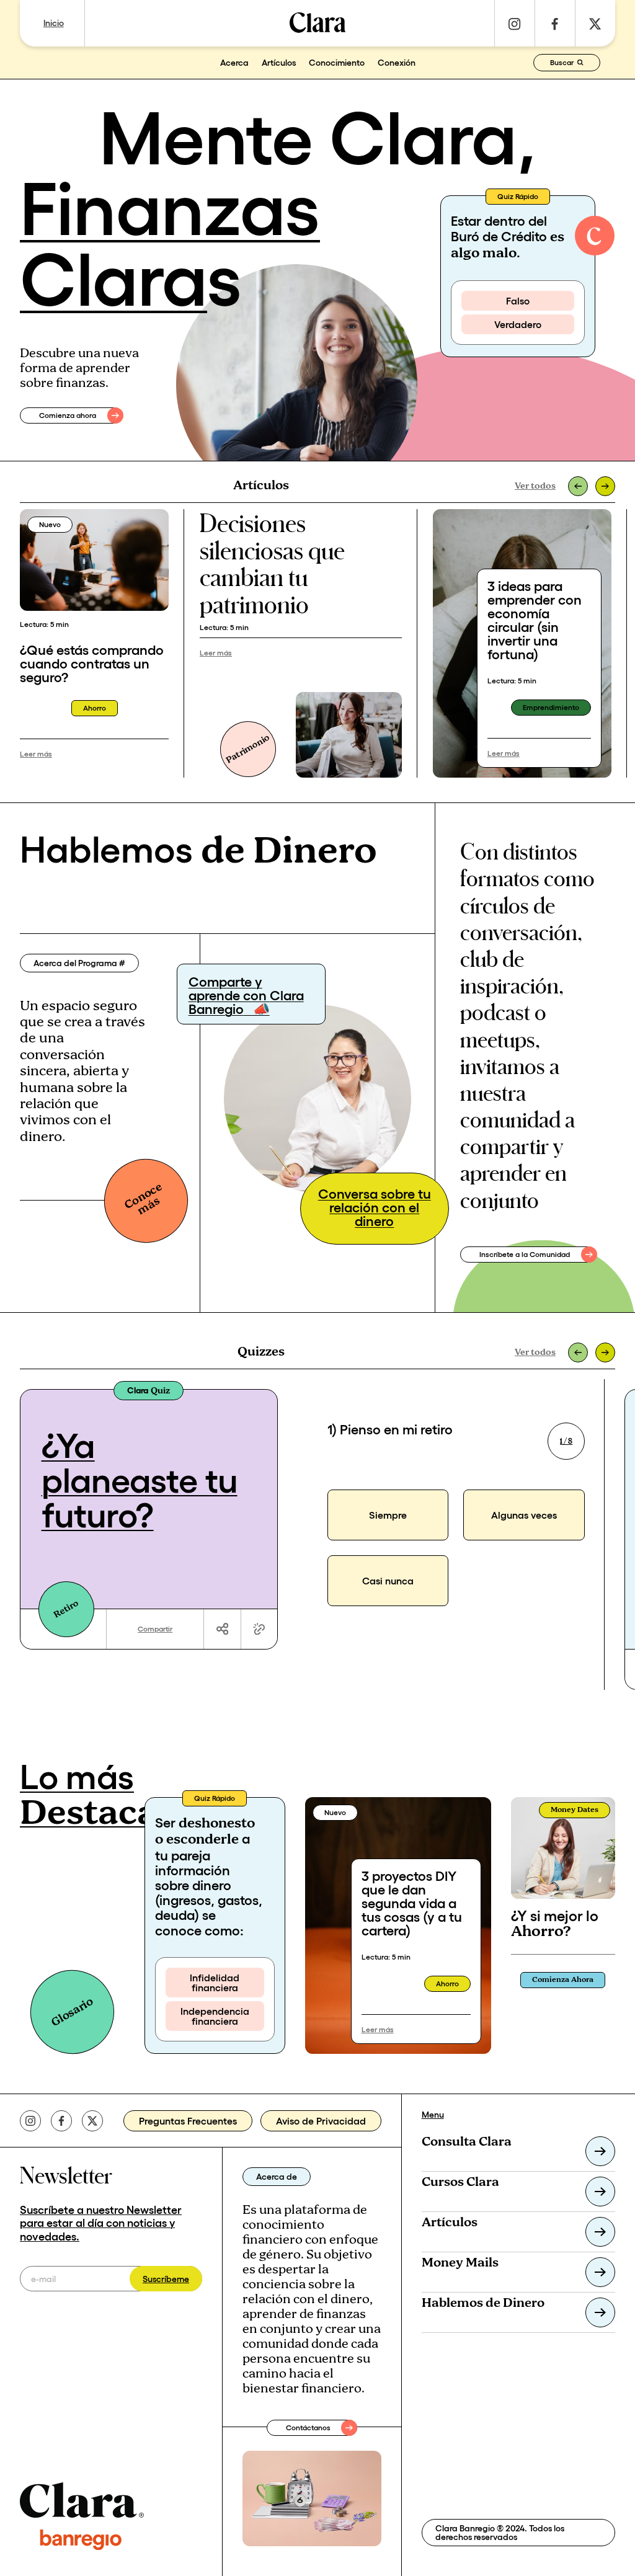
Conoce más (143, 1198)
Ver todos (535, 486)
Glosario (72, 2012)
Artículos (279, 63)
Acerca (234, 63)
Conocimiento (337, 63)
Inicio (54, 23)
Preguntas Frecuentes (188, 2121)
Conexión (397, 63)
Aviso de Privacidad (321, 2121)
